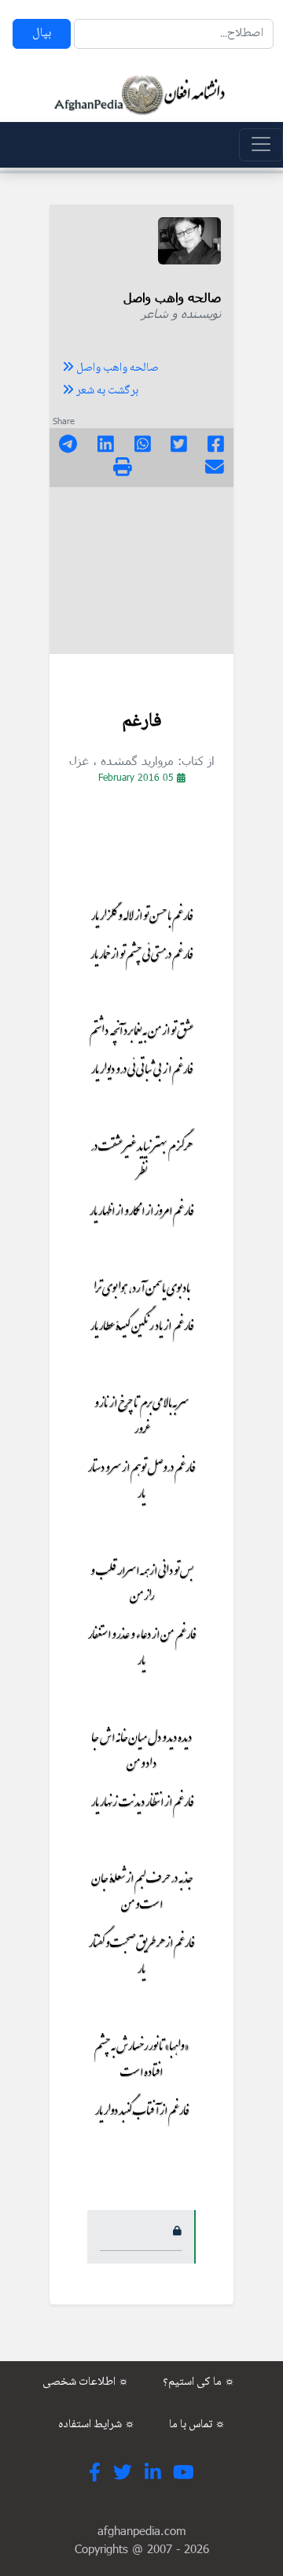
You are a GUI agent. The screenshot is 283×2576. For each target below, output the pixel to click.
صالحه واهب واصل (116, 368)
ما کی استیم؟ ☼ (199, 2382)
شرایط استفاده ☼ (97, 2425)
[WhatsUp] (143, 446)
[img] (123, 467)
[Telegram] (68, 446)
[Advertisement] (141, 575)
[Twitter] (179, 446)
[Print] (123, 469)
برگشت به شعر (106, 391)
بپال (42, 33)
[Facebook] (216, 446)
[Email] (215, 469)
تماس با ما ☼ (197, 2425)
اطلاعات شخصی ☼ (86, 2382)
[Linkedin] (106, 446)
